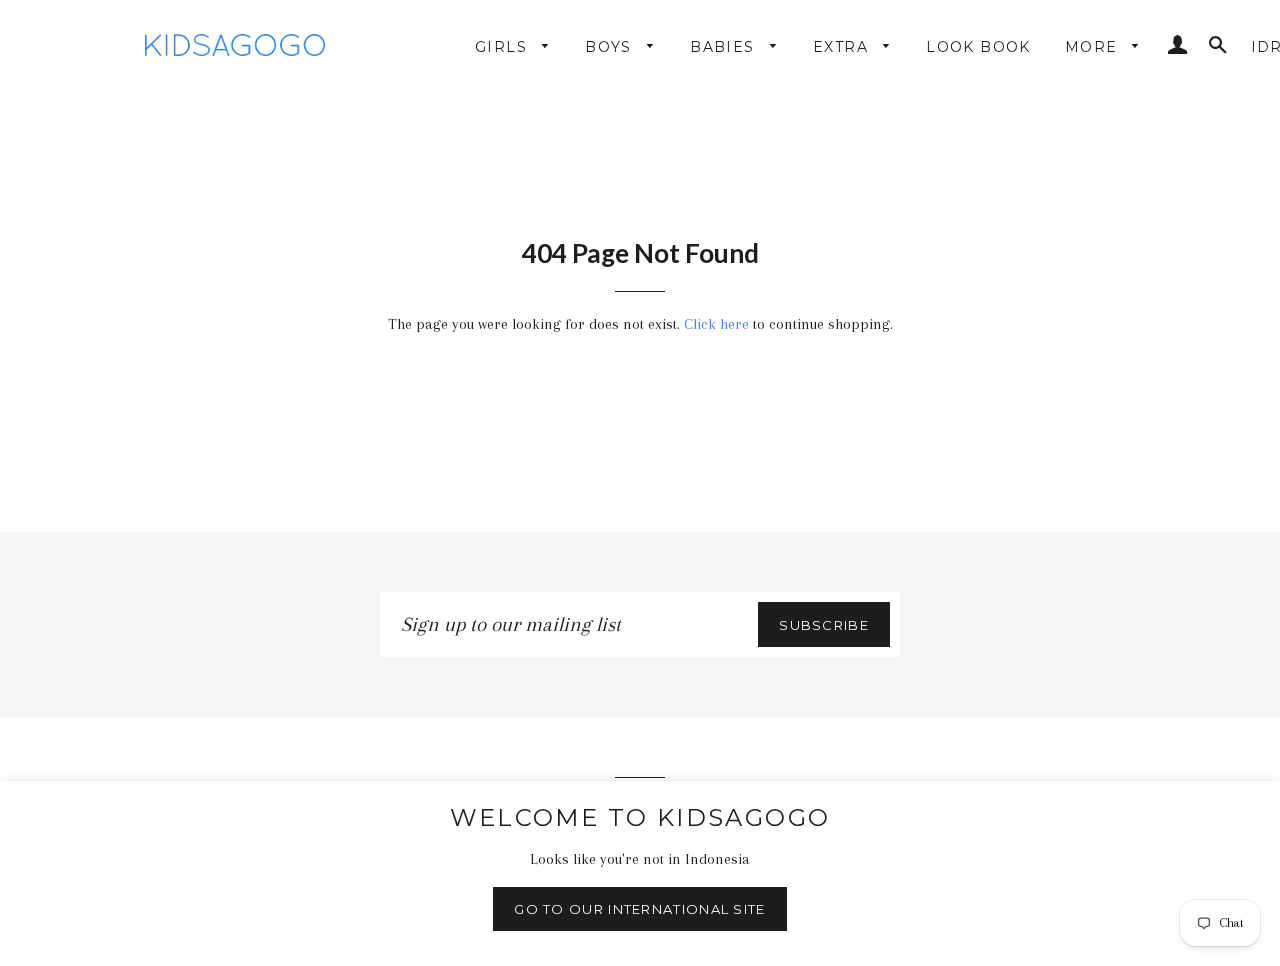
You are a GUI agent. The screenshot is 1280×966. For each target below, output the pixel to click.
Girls (503, 47)
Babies (725, 47)
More (1094, 47)
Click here (716, 324)
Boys (611, 47)
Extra (843, 47)
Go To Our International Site (639, 909)
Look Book (978, 47)
